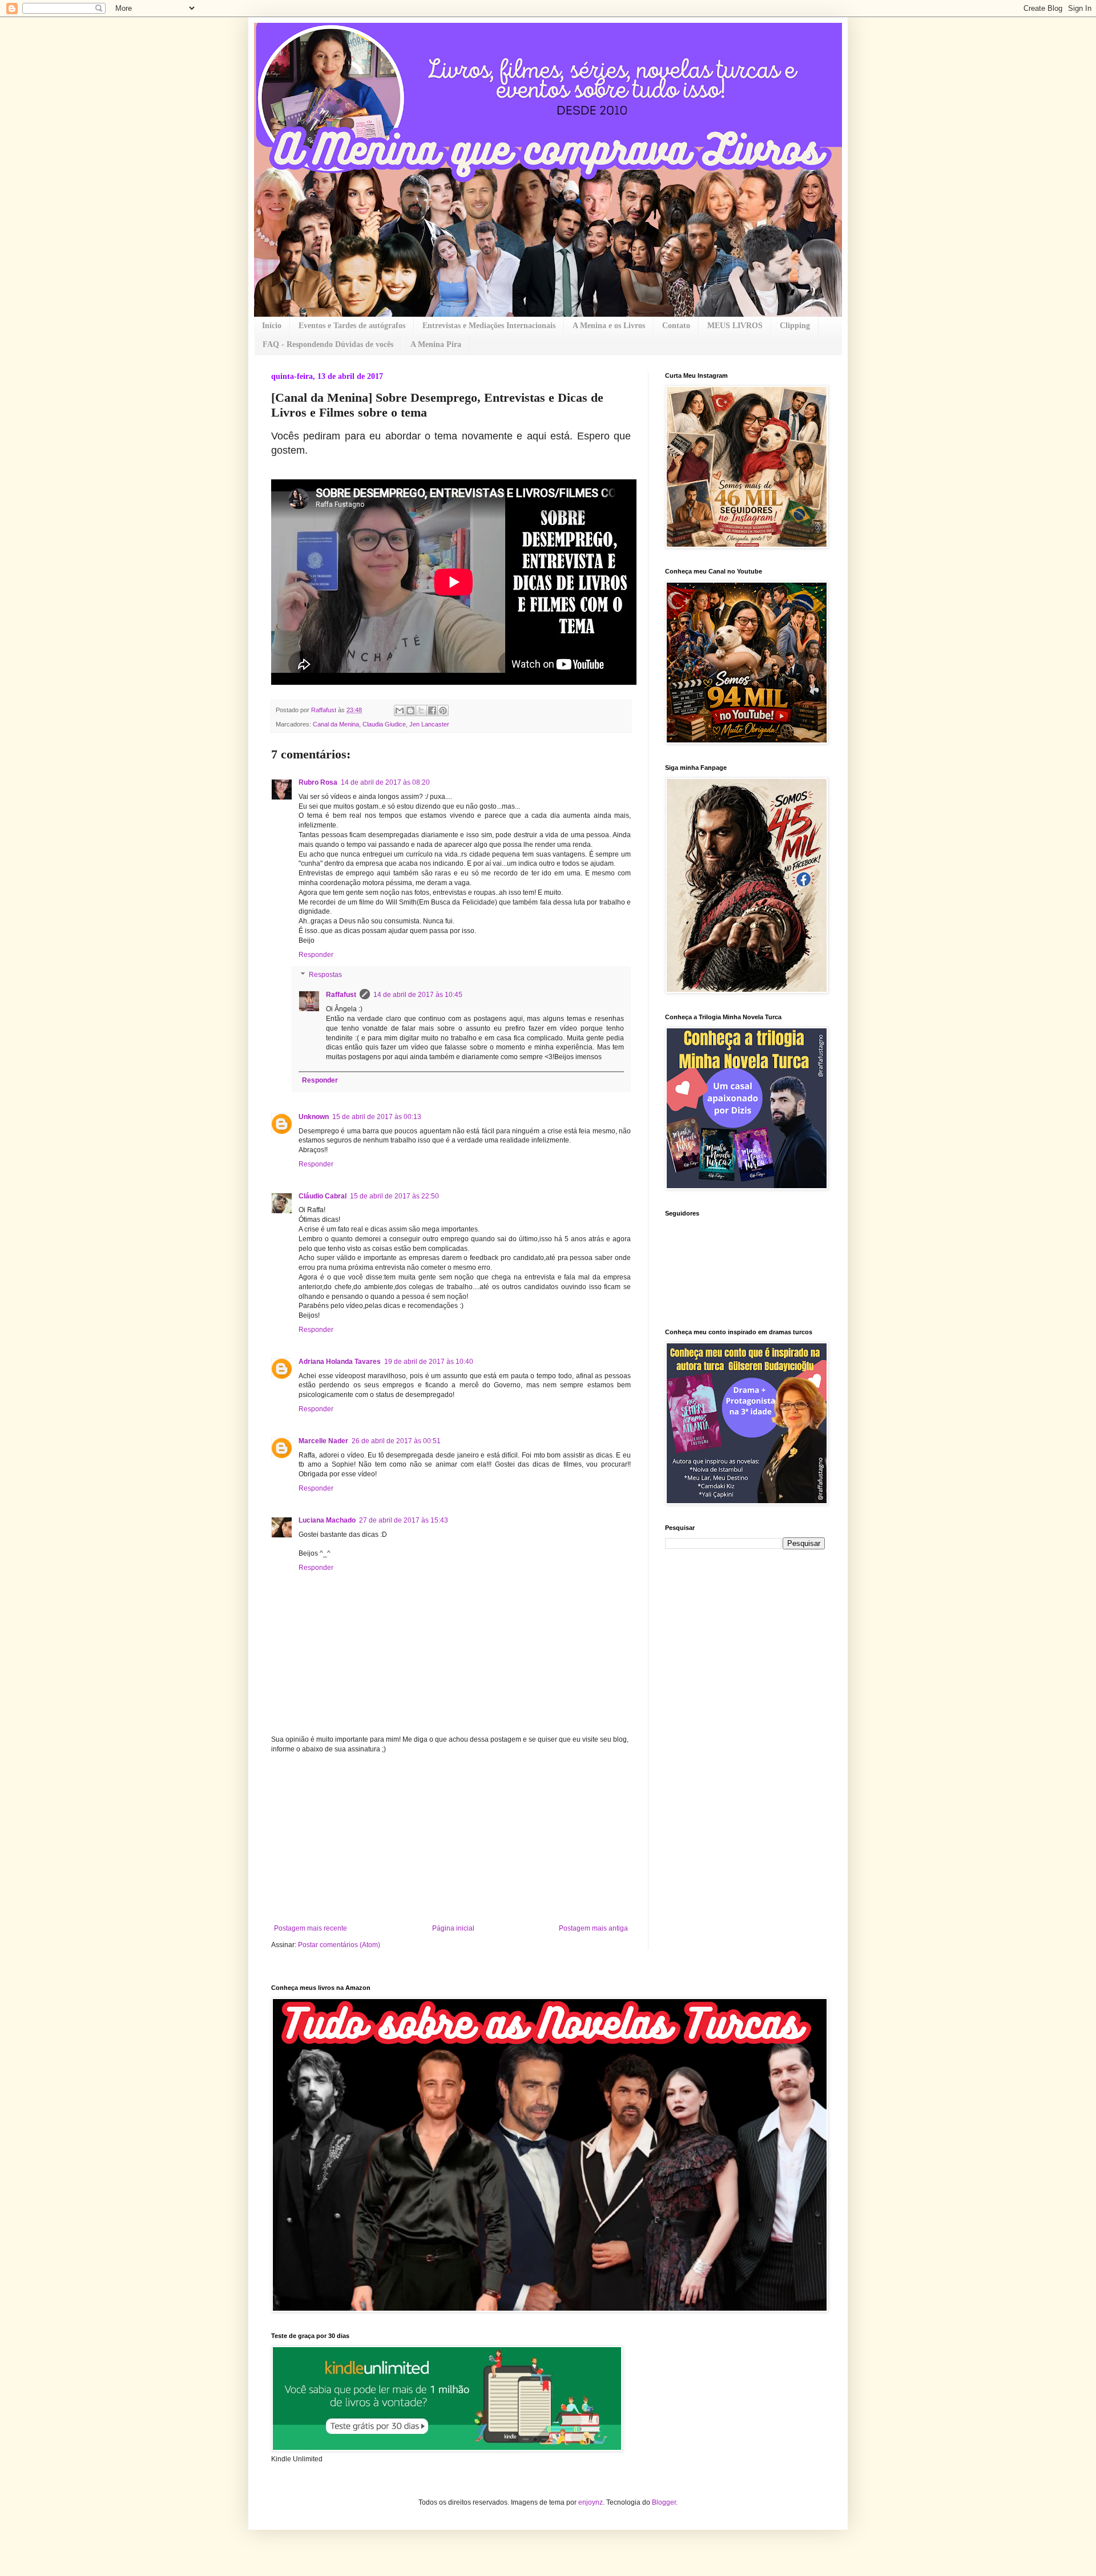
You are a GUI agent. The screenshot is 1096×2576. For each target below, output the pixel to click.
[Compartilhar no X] (421, 710)
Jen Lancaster (429, 724)
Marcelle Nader (323, 1441)
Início (272, 326)
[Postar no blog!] (410, 710)
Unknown (314, 1117)
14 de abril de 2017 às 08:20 (385, 782)
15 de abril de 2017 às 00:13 (377, 1117)
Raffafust (341, 995)
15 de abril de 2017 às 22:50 (394, 1196)
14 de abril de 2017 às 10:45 (418, 995)
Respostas (325, 975)
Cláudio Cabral (323, 1196)
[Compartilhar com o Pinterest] (443, 710)
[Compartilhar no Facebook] (432, 710)
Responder (316, 955)
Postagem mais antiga (593, 1928)
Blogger (664, 2502)
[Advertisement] (451, 1839)
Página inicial (453, 1928)
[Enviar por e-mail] (400, 710)
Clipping (795, 326)
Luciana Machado (327, 1520)
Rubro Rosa (318, 782)
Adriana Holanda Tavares (340, 1362)
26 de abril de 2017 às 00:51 (396, 1441)
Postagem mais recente (311, 1928)
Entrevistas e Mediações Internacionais (489, 326)
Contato (676, 326)
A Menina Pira (436, 344)
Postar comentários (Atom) (339, 1945)
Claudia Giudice (384, 724)
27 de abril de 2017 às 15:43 (404, 1520)
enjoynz (591, 2502)
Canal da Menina (336, 724)
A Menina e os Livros (609, 326)
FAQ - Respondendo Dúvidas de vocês (328, 344)
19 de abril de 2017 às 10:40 (429, 1362)
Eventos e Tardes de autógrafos (352, 326)
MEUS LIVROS (735, 326)
